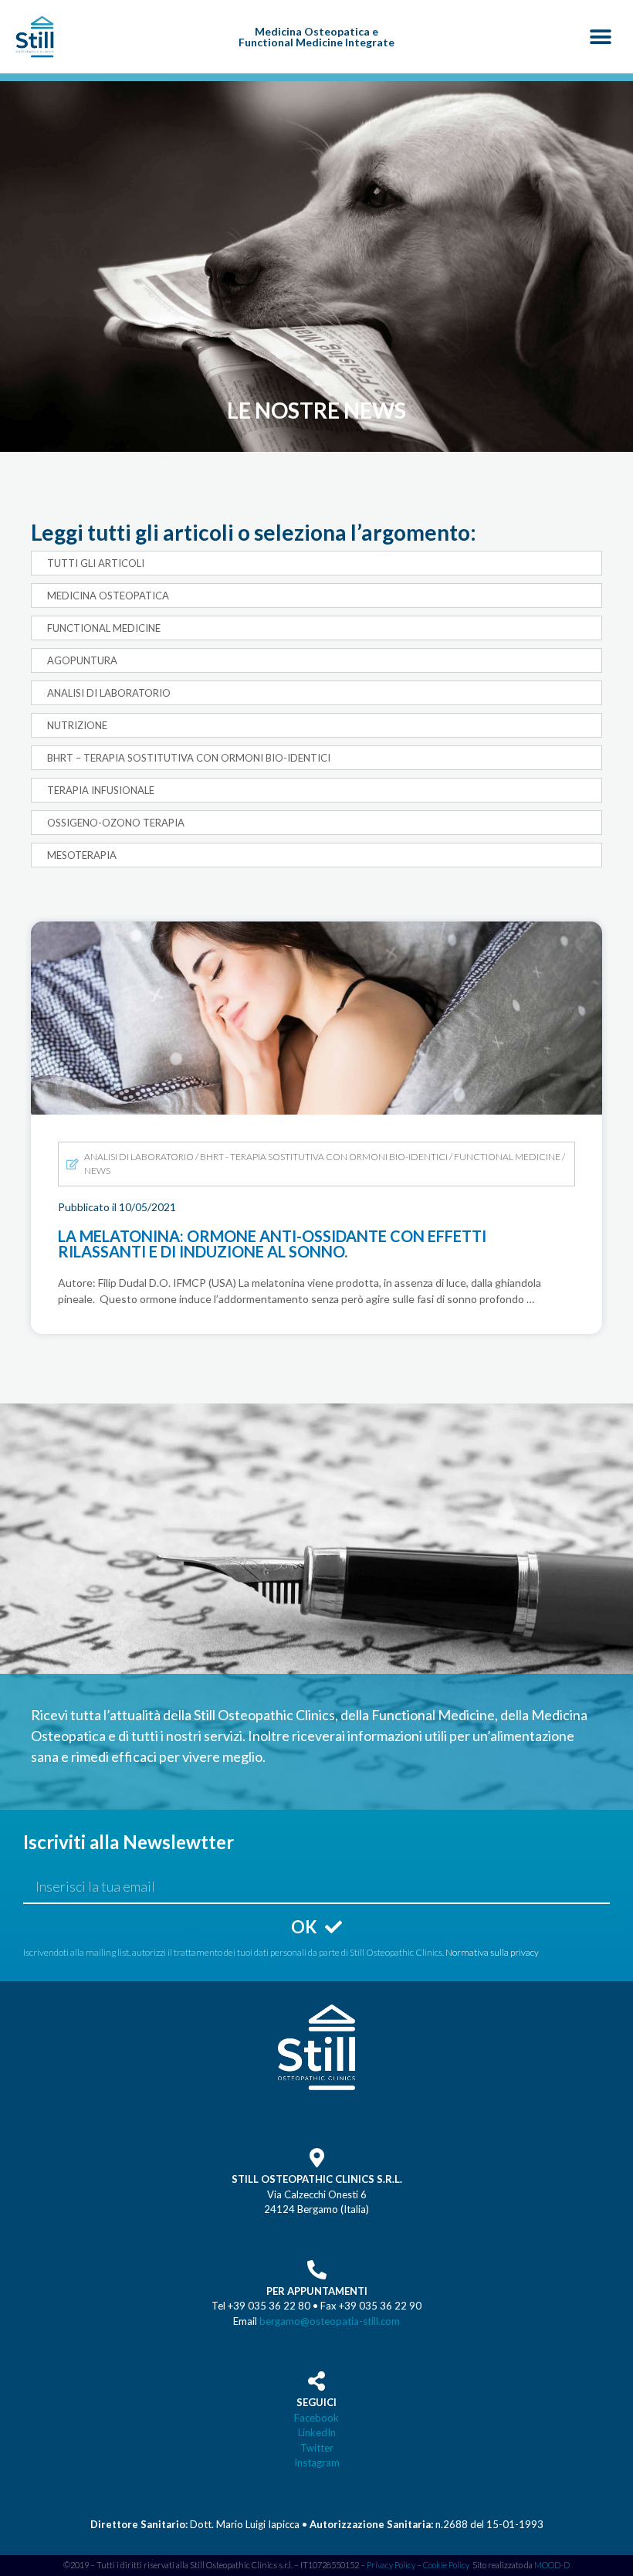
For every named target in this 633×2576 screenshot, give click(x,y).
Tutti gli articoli (96, 563)
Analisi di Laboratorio (109, 693)
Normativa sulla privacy (492, 1952)
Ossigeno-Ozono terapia (116, 823)
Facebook (316, 2418)
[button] (600, 37)
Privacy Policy (391, 2565)
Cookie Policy (446, 2565)
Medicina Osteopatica (108, 596)
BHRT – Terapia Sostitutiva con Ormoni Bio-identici (189, 758)
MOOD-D (552, 2565)
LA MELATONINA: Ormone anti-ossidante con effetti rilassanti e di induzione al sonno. (306, 938)
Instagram (317, 2462)
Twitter (317, 2448)
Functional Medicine (104, 628)
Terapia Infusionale (101, 790)
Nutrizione (77, 725)
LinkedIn (317, 2432)
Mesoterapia (82, 855)
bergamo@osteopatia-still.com (330, 2321)
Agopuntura (82, 660)
